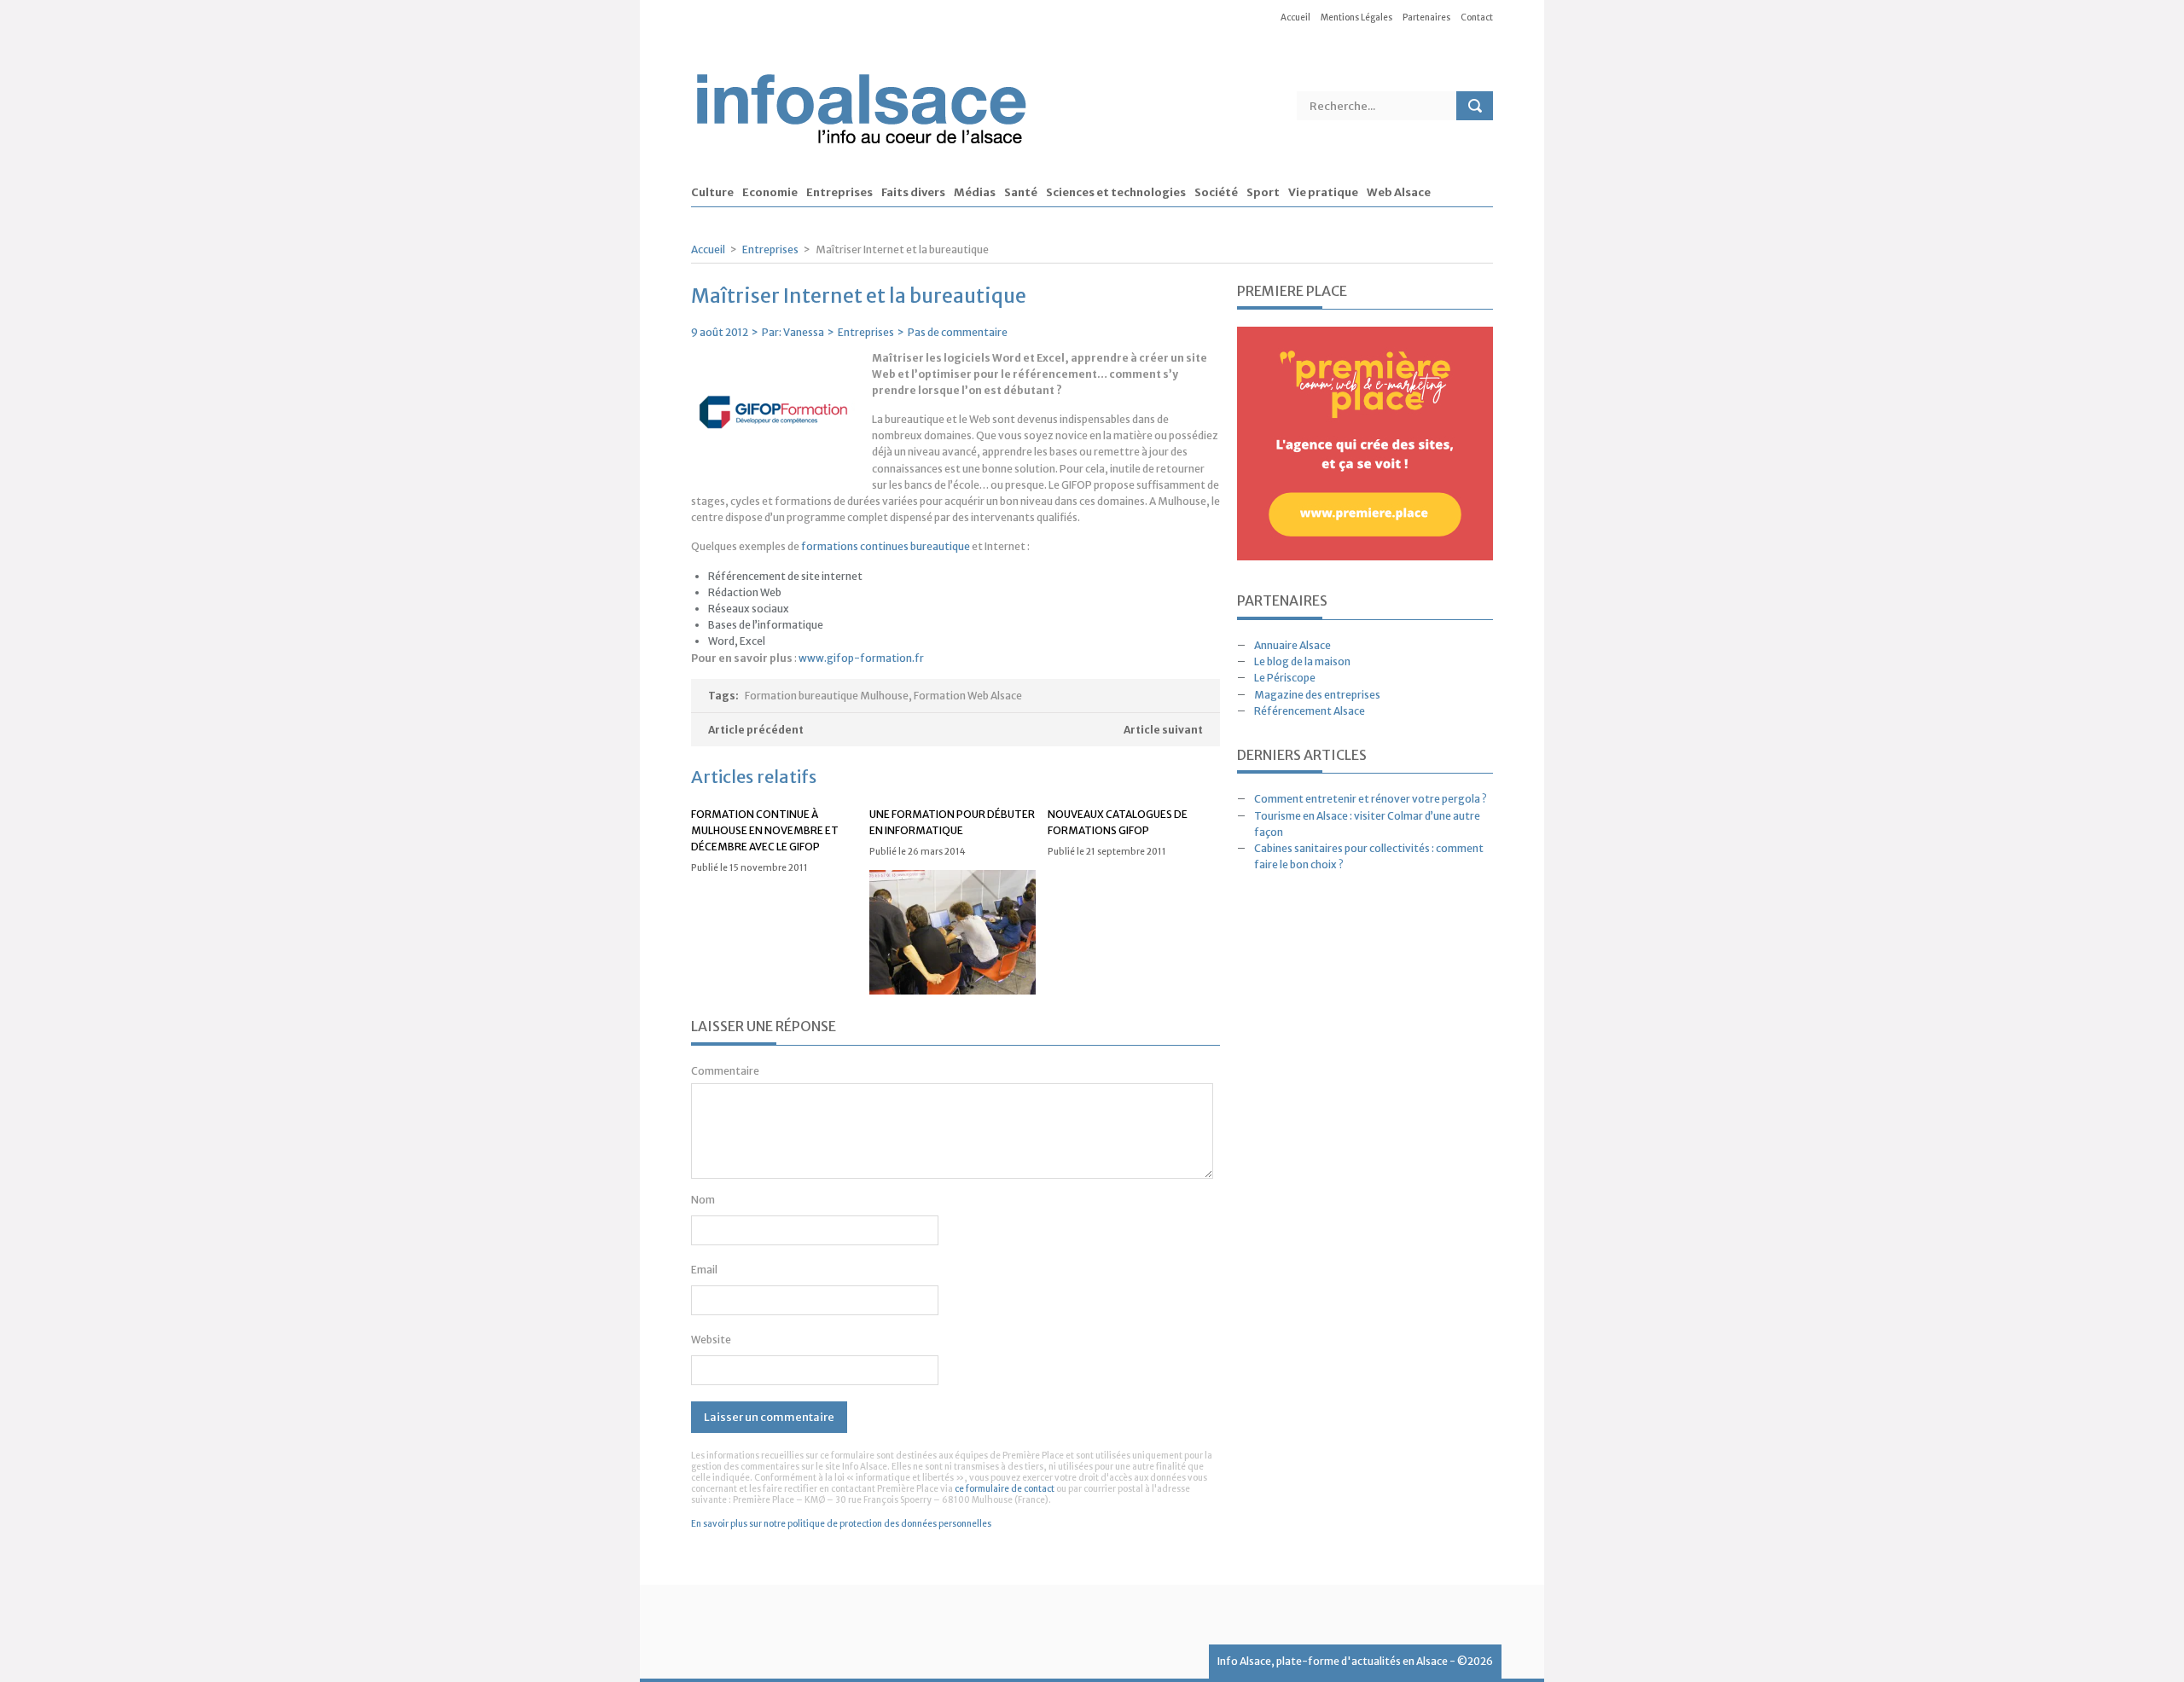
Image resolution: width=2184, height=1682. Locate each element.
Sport (1263, 193)
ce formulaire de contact (1005, 1489)
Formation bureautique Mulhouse (827, 696)
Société (1216, 193)
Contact (1477, 17)
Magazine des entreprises (1317, 695)
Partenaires (1426, 17)
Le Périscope (1285, 678)
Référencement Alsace (1310, 711)
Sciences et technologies (1116, 193)
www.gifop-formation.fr (861, 658)
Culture (712, 193)
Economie (770, 193)
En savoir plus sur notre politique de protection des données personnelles (841, 1524)
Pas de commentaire (958, 332)
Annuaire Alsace (1292, 645)
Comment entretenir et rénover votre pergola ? (1371, 799)
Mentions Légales (1356, 17)
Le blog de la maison (1302, 661)
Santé (1021, 193)
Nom (703, 1200)
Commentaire (725, 1071)
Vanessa (804, 332)
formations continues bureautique (886, 546)
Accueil (1295, 17)
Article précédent (756, 730)
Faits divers (913, 193)
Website (711, 1340)
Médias (975, 193)
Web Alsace (1399, 193)
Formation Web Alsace (968, 696)
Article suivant (1163, 730)
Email (704, 1270)
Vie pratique (1323, 193)
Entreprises (839, 193)
